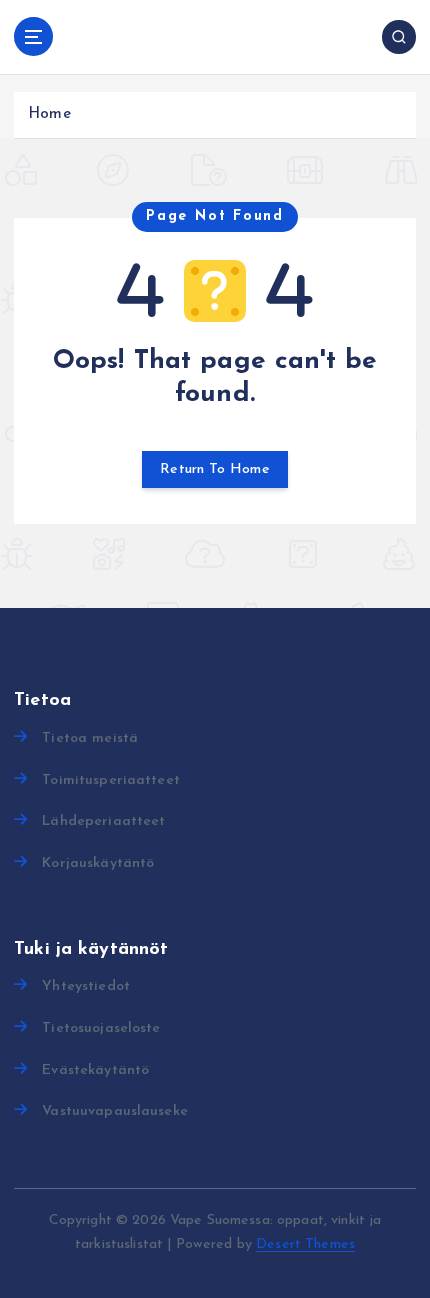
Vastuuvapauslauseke (115, 1111)
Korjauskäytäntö (98, 863)
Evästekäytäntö (95, 1070)
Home (49, 114)
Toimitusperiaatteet (111, 780)
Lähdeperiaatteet (103, 821)
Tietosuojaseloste (101, 1028)
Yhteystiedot (86, 986)
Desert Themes (305, 1244)
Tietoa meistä (90, 738)
